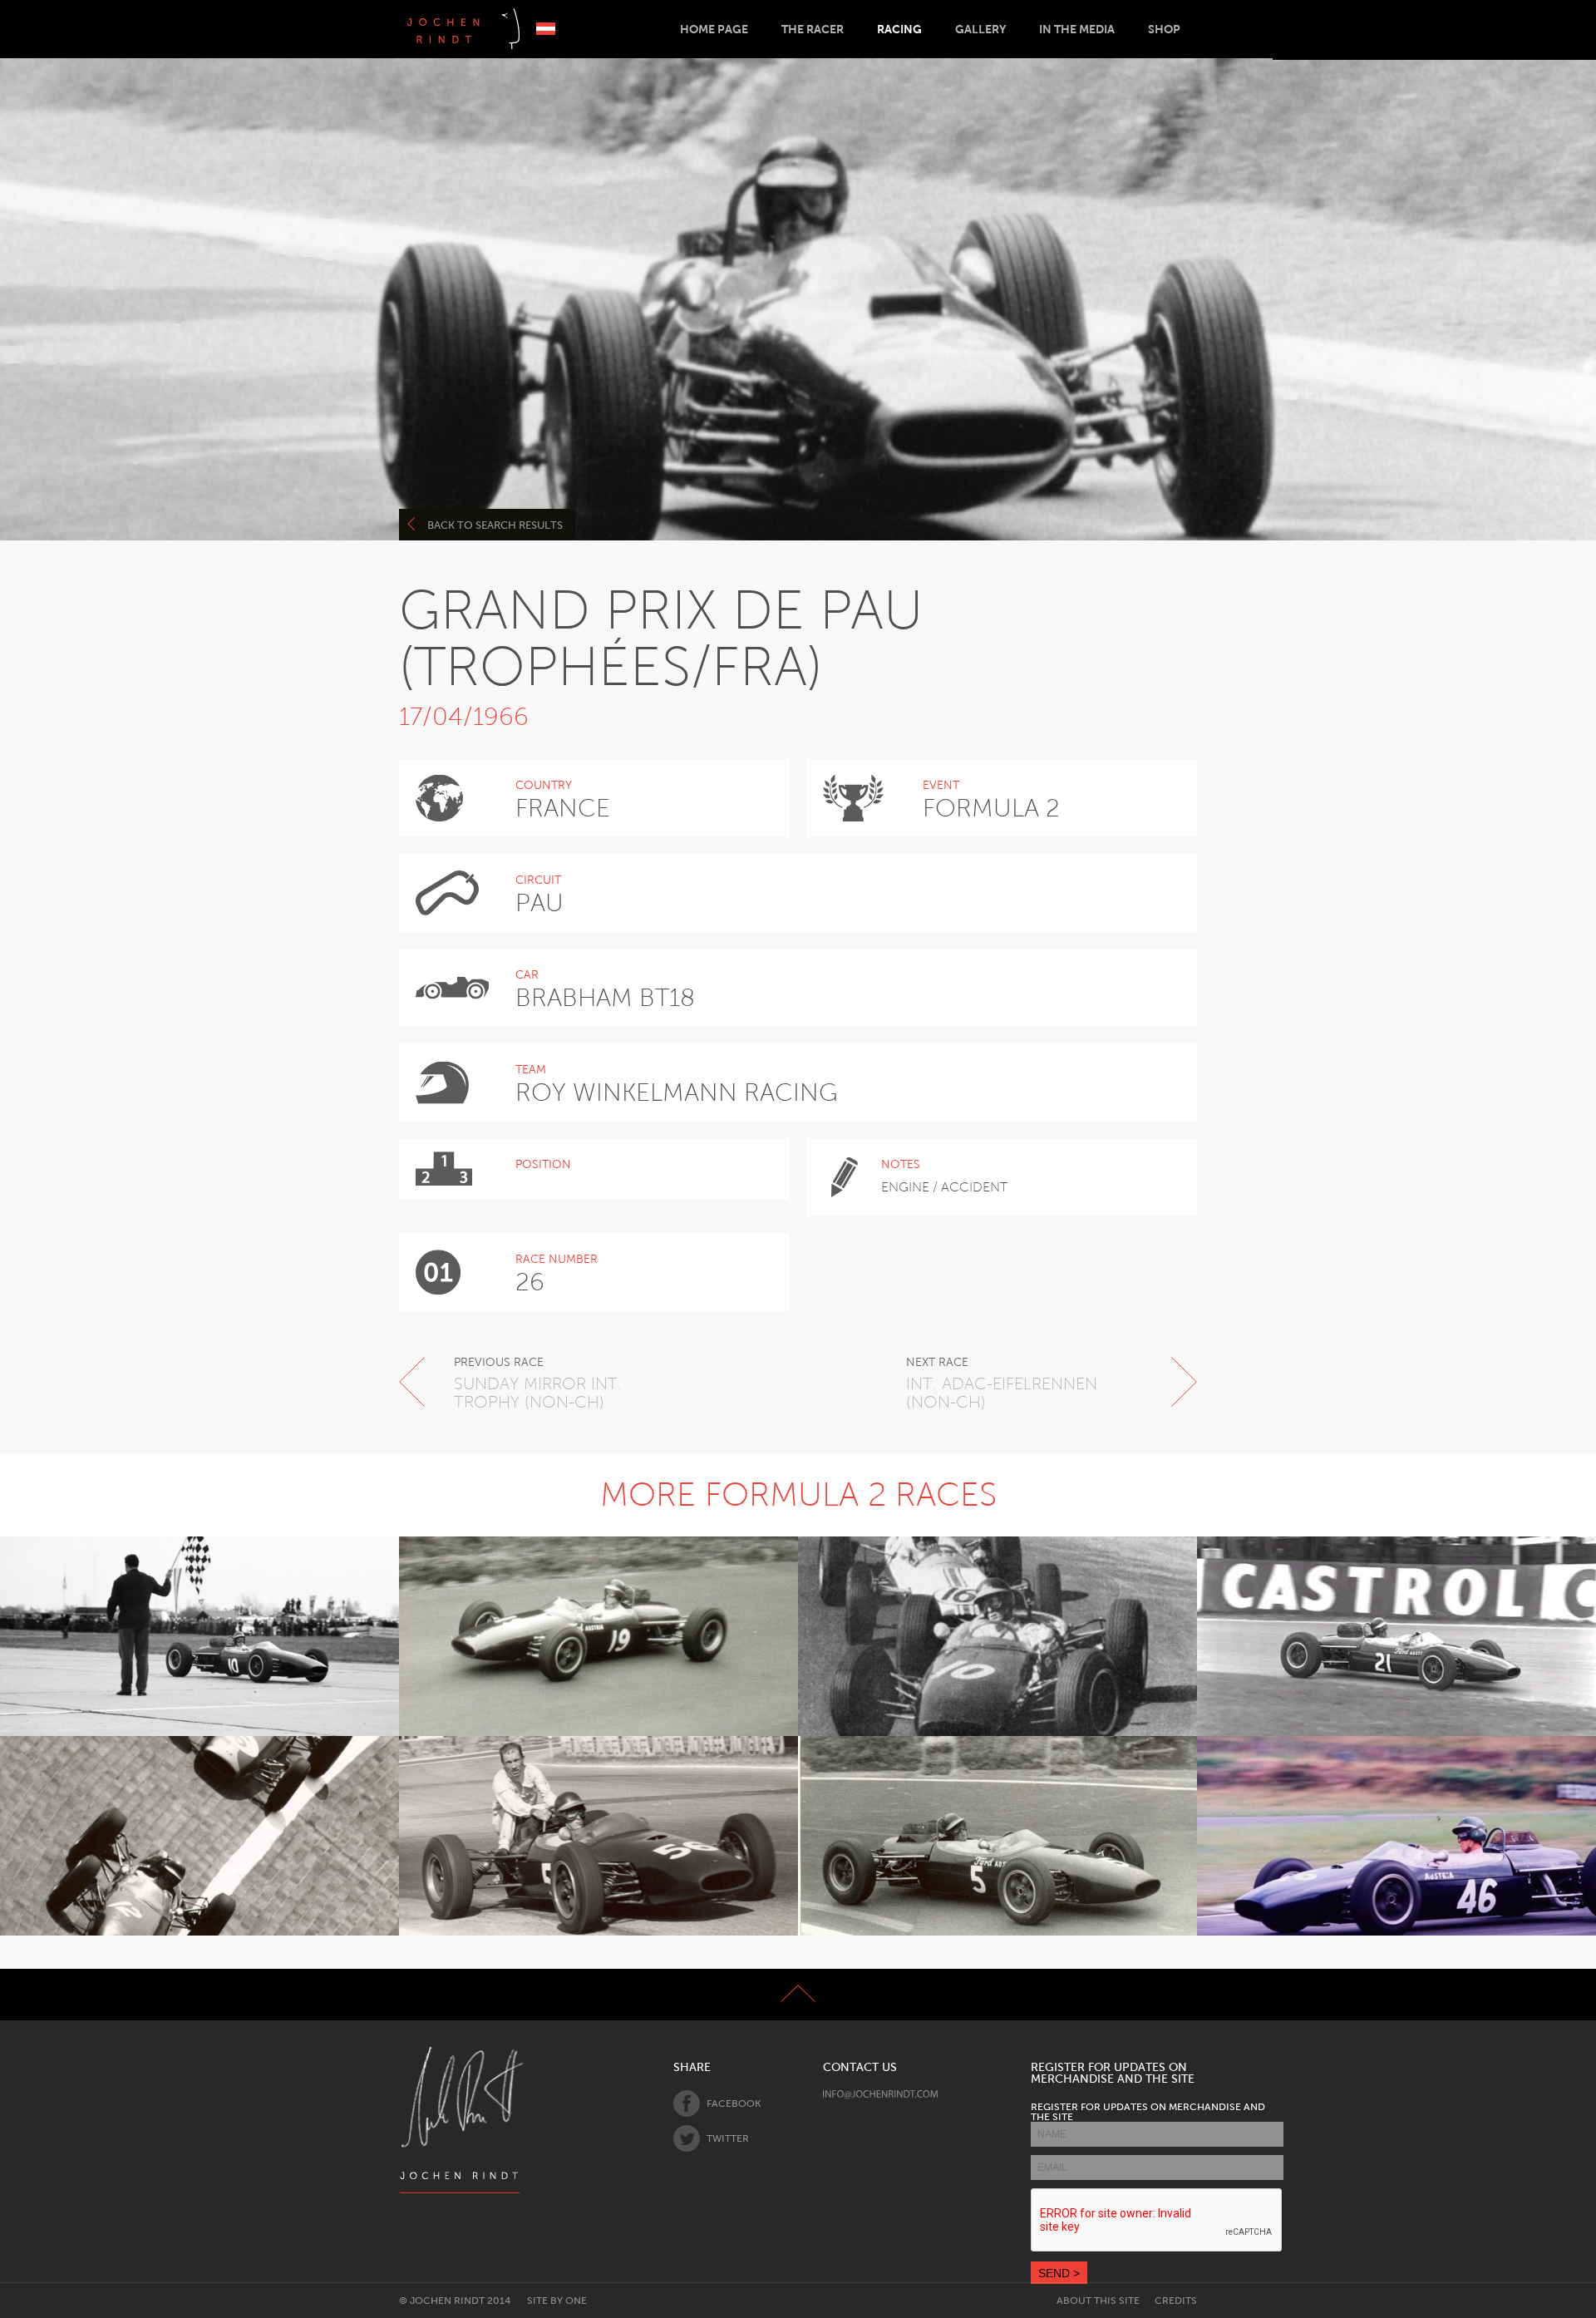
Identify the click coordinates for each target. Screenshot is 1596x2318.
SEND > (1059, 2273)
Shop (1164, 29)
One (576, 2301)
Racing (899, 29)
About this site (1098, 2301)
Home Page (714, 29)
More (190, 1679)
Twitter (728, 2138)
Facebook (734, 2103)
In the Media (1077, 29)
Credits (1176, 2301)
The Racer (813, 29)
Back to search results (495, 525)
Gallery (980, 29)
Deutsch (546, 29)
